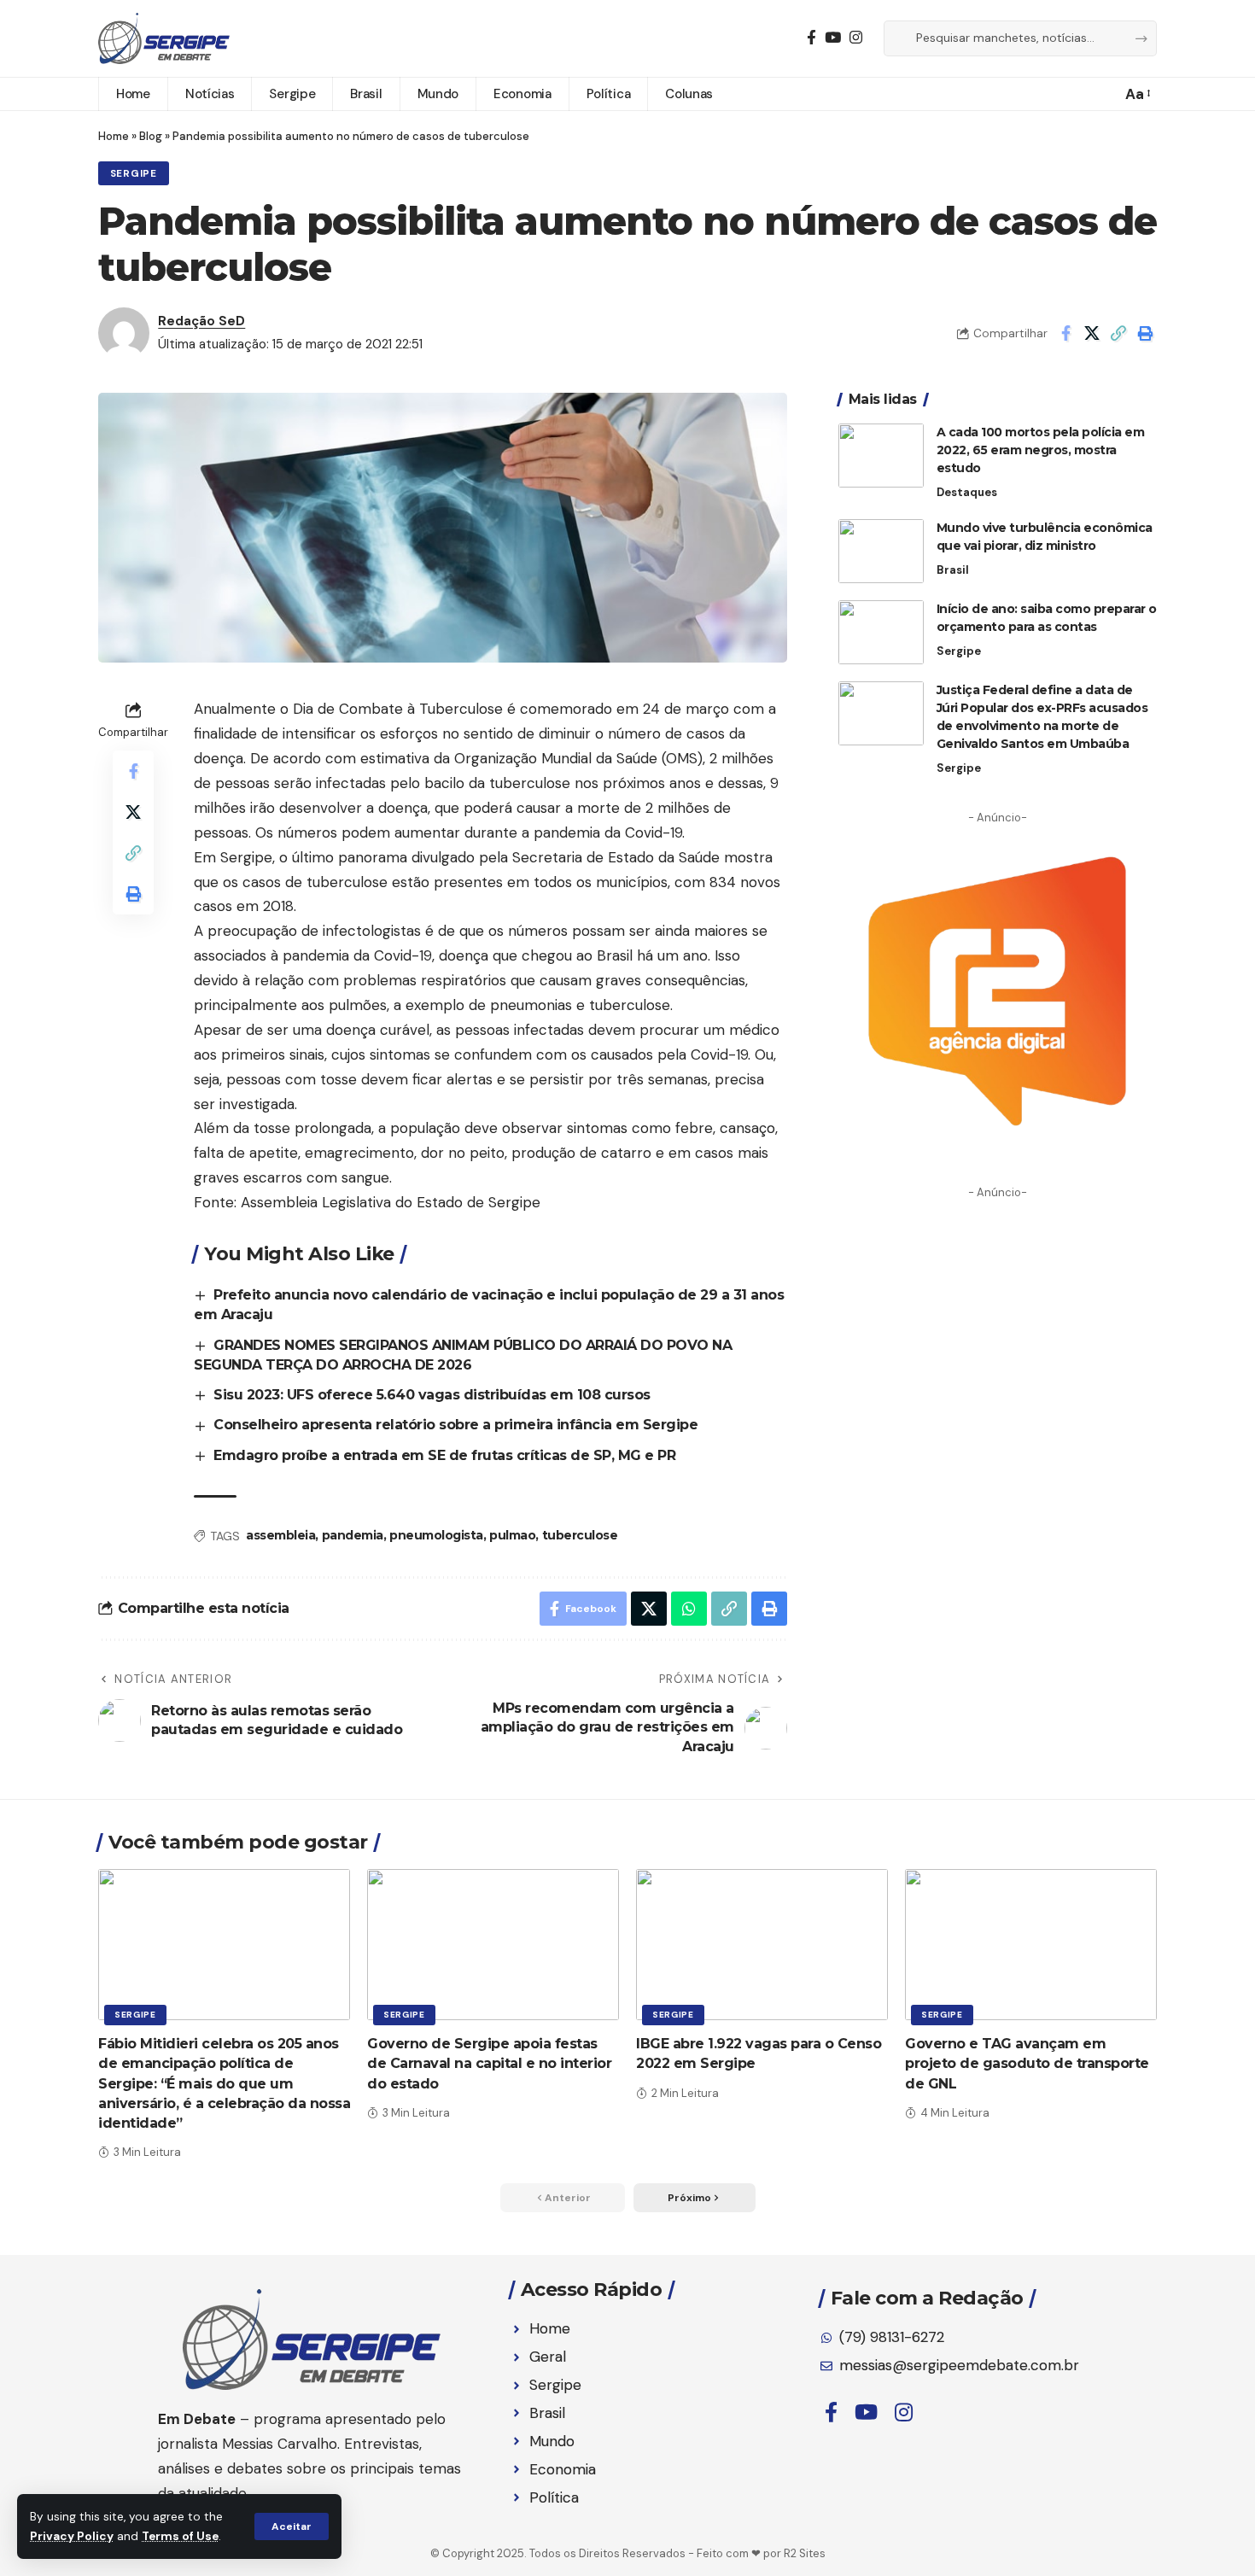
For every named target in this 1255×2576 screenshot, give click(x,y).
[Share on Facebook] (1065, 333)
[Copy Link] (1118, 333)
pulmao (512, 1535)
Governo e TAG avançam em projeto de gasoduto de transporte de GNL (1027, 2063)
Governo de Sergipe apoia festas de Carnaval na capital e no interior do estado (489, 2063)
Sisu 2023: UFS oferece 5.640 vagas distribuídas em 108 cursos (432, 1395)
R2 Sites (805, 2553)
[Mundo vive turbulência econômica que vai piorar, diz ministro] (881, 551)
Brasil (953, 570)
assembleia (280, 1535)
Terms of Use (180, 2536)
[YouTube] (833, 38)
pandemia (353, 1535)
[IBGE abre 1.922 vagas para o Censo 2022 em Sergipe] (762, 1945)
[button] (292, 2526)
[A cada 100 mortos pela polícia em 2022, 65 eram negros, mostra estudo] (881, 456)
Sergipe (134, 174)
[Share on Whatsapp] (689, 1609)
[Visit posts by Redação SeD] (124, 333)
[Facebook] (811, 38)
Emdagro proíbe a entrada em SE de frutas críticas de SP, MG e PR (444, 1455)
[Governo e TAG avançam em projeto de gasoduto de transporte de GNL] (1031, 1945)
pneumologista (436, 1535)
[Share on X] (1092, 333)
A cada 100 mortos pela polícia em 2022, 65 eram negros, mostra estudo (1041, 450)
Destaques (967, 492)
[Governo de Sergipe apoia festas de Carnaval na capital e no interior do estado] (493, 1945)
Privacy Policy (72, 2536)
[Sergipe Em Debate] (164, 38)
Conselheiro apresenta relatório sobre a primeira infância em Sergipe (455, 1425)
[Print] (1145, 333)
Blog (151, 136)
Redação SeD (201, 321)
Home (114, 136)
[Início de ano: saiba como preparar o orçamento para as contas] (881, 632)
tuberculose (580, 1535)
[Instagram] (856, 38)
